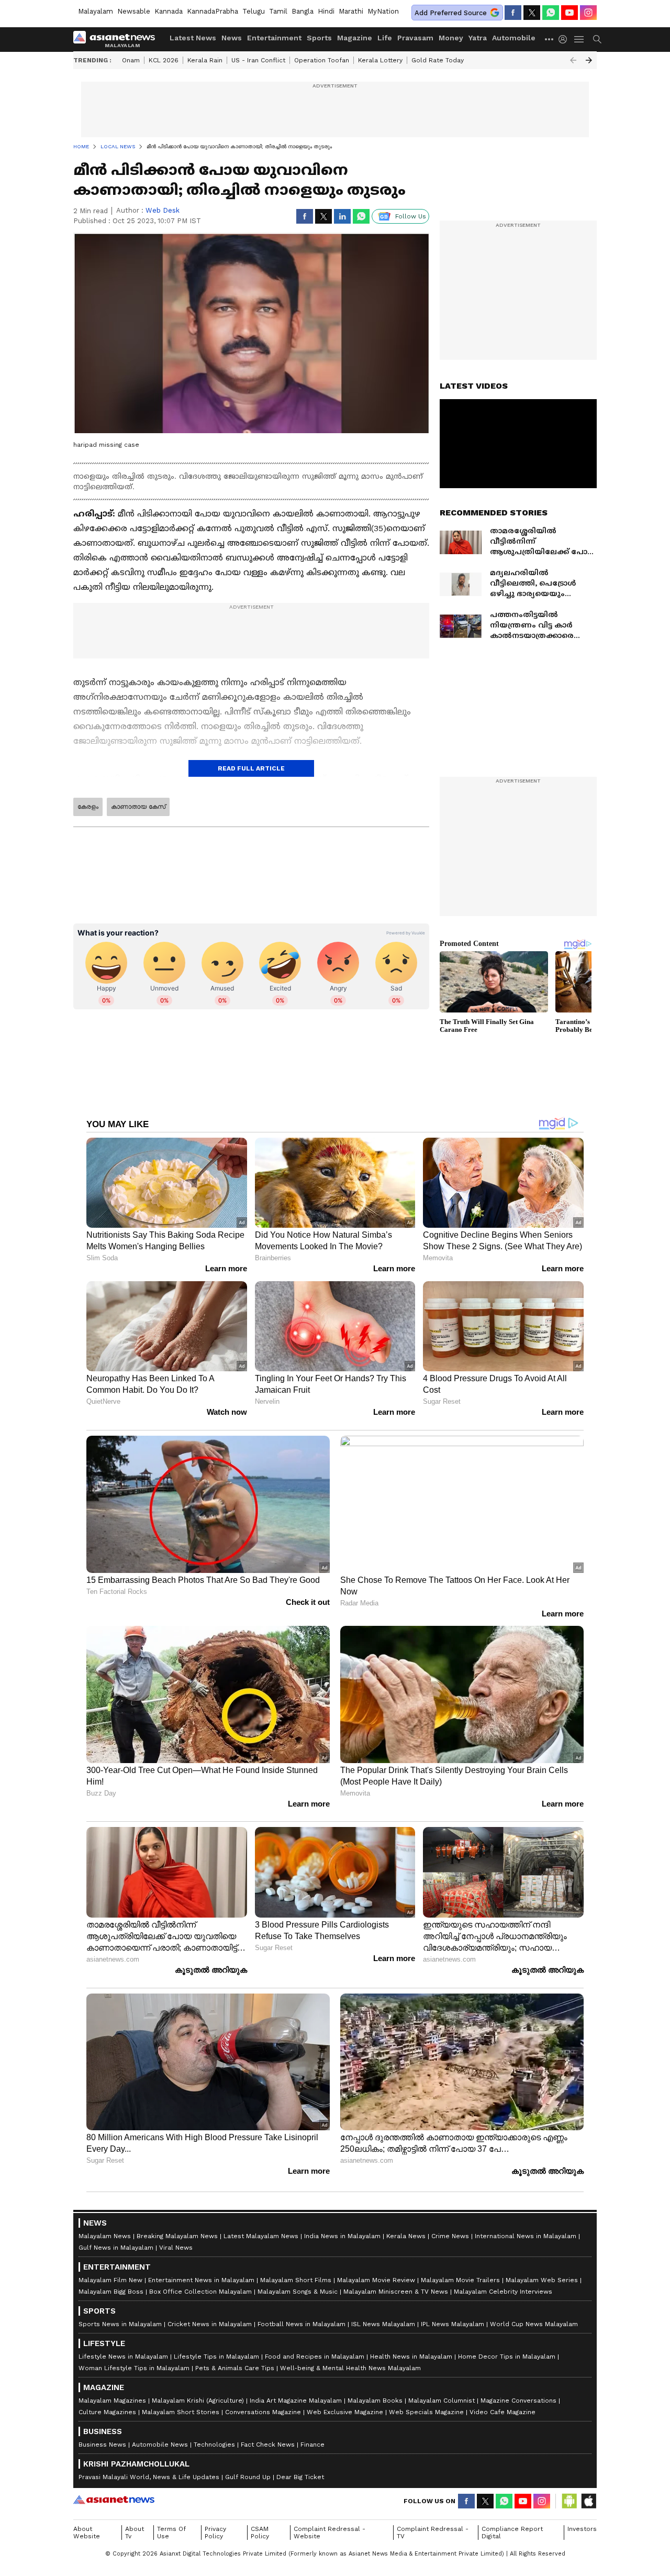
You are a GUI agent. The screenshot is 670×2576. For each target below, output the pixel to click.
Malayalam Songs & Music (298, 2292)
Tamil (278, 11)
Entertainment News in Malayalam (201, 2280)
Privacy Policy (215, 2533)
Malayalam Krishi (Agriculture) (198, 2401)
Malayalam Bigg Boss (111, 2292)
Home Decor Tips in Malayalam (507, 2357)
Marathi (351, 11)
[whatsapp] (551, 13)
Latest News (193, 38)
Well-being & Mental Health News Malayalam (350, 2368)
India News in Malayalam (342, 2236)
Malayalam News (105, 2236)
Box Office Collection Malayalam (200, 2292)
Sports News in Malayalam (120, 2324)
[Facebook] (513, 13)
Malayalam (96, 11)
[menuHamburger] (579, 39)
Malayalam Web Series (542, 2280)
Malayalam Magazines (112, 2401)
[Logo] (118, 39)
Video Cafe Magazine (502, 2412)
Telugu (254, 11)
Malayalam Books (375, 2401)
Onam (131, 60)
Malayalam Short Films (296, 2280)
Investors (582, 2529)
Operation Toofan (322, 60)
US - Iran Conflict (258, 60)
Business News (102, 2445)
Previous (573, 60)
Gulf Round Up (248, 2477)
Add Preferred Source (451, 13)
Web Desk (163, 210)
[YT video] (569, 13)
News (232, 38)
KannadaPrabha (213, 11)
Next (589, 60)
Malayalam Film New (110, 2280)
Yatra (478, 38)
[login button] (565, 39)
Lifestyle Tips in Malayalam (216, 2357)
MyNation (383, 11)
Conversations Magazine (263, 2412)
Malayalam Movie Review (376, 2280)
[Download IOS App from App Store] (588, 2501)
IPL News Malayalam (453, 2324)
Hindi (326, 11)
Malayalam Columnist (442, 2401)
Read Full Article (251, 768)
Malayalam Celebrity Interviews (503, 2292)
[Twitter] (532, 13)
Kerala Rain (205, 60)
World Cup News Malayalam (534, 2324)
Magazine (355, 38)
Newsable (134, 11)
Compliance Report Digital (512, 2533)
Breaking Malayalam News (177, 2236)
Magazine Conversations (518, 2401)
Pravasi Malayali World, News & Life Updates (149, 2477)
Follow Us (411, 216)
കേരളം (88, 807)
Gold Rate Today (438, 60)
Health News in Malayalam (411, 2357)
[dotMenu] (550, 39)
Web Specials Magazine (426, 2412)
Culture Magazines (107, 2412)
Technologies (214, 2445)
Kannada (169, 11)
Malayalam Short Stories (181, 2412)
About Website (87, 2533)
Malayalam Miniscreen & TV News (396, 2292)
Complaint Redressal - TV (433, 2533)
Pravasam (415, 38)
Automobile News (160, 2445)
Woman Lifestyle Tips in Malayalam (134, 2368)
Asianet (114, 2500)
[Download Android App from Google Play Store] (569, 2501)
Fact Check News (268, 2445)
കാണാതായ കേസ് (138, 807)
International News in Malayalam (526, 2236)
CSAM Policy (260, 2533)
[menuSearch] (597, 39)
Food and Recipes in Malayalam (315, 2357)
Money (451, 38)
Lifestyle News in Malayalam (123, 2357)
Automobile (514, 38)
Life (385, 38)
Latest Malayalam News (261, 2236)
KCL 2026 (164, 60)
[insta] (588, 13)
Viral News (176, 2248)
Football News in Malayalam (301, 2324)
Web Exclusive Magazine (345, 2412)
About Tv (135, 2533)
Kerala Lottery (380, 60)
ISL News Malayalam (383, 2324)
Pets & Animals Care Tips (235, 2368)
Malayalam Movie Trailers (460, 2280)
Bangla (303, 11)
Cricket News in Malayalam (210, 2324)
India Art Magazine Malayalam (296, 2401)
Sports (319, 38)
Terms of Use (171, 2533)
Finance (312, 2445)
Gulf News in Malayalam (116, 2248)
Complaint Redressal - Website (330, 2533)
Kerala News (406, 2236)
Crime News (450, 2236)
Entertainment (274, 38)
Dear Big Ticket (300, 2477)
